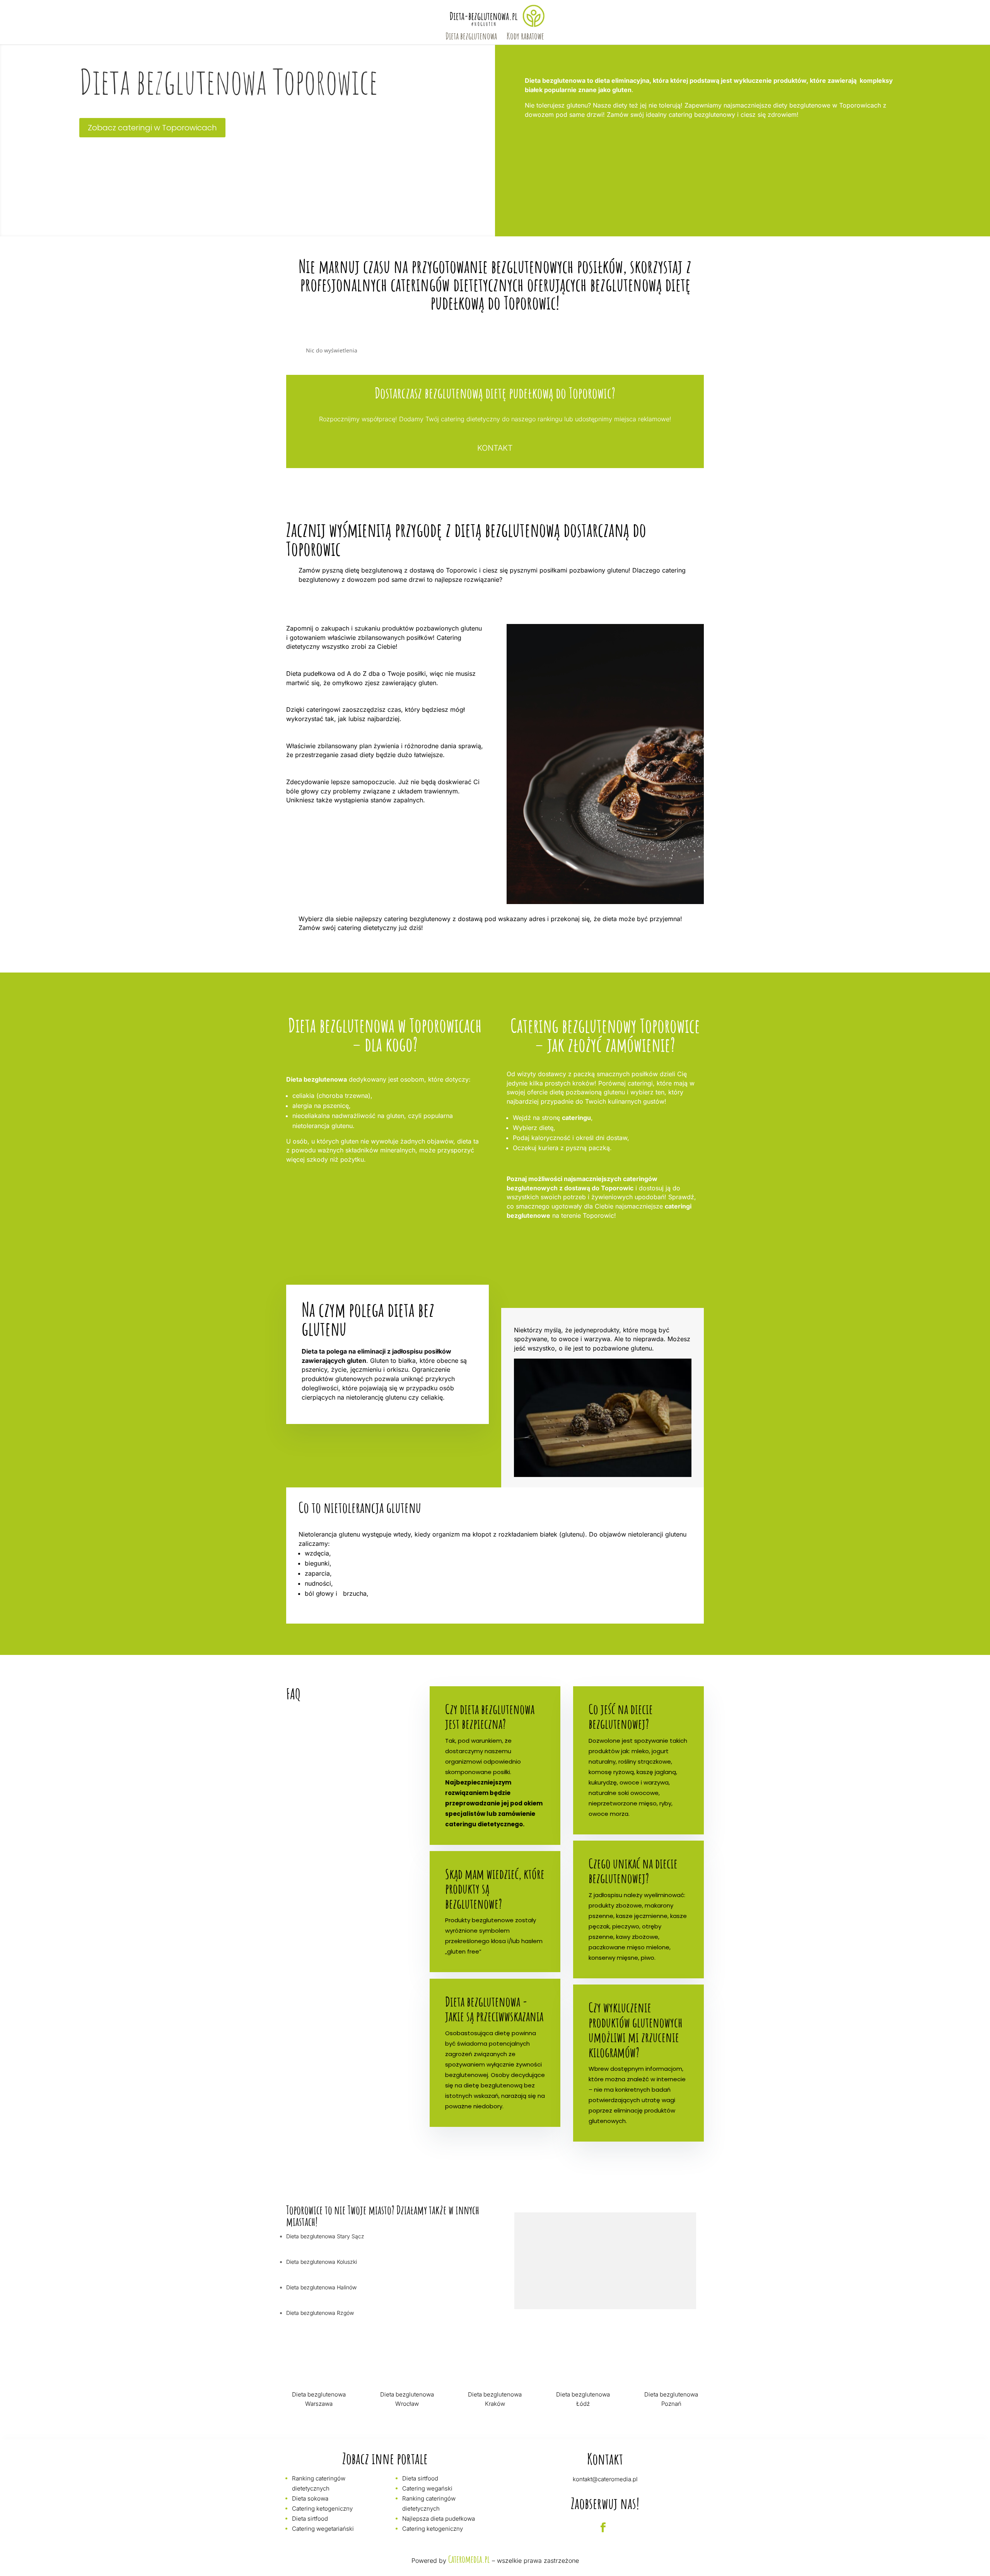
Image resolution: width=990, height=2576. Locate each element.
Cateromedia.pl (469, 2559)
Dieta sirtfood (310, 2519)
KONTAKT (495, 448)
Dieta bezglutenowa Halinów (321, 2287)
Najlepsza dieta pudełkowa (439, 2519)
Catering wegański (427, 2488)
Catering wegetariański (323, 2529)
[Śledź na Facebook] (603, 2528)
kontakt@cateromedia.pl (605, 2479)
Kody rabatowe (525, 38)
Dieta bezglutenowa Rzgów (320, 2313)
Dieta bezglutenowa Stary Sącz (325, 2236)
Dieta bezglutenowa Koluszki (322, 2262)
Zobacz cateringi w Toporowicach (152, 128)
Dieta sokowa (310, 2498)
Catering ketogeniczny (322, 2508)
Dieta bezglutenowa (471, 38)
